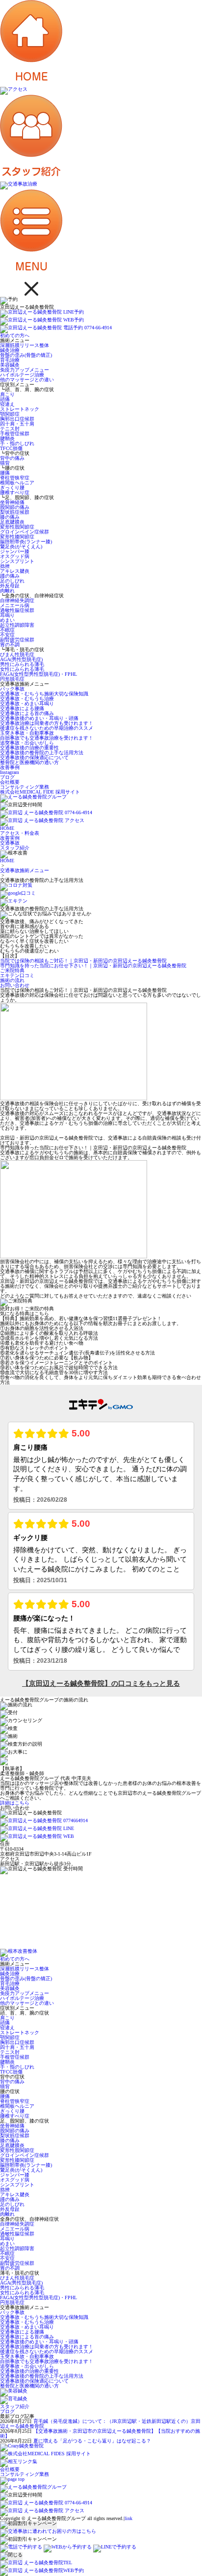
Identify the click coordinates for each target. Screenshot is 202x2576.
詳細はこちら (15, 1803)
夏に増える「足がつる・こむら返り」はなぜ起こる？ (92, 2441)
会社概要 (10, 782)
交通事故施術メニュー (25, 870)
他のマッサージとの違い (27, 380)
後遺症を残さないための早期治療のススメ (47, 728)
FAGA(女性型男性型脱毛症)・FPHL (38, 674)
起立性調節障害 (17, 625)
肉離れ (7, 591)
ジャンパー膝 (15, 551)
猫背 (5, 463)
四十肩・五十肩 (17, 424)
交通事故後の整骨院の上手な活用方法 (42, 753)
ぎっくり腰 (12, 488)
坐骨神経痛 (12, 502)
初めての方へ (15, 335)
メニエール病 (15, 605)
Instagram (10, 772)
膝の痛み (10, 517)
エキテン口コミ (17, 975)
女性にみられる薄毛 (22, 669)
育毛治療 (10, 360)
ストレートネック (20, 409)
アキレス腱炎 (15, 571)
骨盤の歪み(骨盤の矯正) (26, 355)
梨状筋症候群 (15, 512)
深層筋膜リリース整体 (25, 345)
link (128, 2518)
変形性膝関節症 (17, 537)
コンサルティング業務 (25, 787)
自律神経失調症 (17, 600)
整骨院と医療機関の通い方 (29, 762)
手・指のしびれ (17, 443)
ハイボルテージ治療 (22, 375)
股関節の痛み (15, 507)
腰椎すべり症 (15, 492)
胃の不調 (10, 645)
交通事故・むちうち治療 (27, 699)
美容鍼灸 (10, 365)
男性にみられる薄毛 (22, 664)
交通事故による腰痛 (22, 708)
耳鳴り (7, 615)
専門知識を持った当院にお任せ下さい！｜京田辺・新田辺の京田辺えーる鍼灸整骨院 (93, 966)
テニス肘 (10, 429)
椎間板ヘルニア (17, 483)
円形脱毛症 (12, 679)
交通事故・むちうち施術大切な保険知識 (44, 694)
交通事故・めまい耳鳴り (27, 704)
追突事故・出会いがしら (27, 743)
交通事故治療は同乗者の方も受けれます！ (47, 723)
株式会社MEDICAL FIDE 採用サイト (40, 792)
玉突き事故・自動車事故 (27, 733)
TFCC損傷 (11, 448)
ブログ (7, 777)
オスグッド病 (15, 556)
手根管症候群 (15, 434)
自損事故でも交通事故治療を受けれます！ (47, 738)
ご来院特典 (12, 970)
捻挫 (5, 566)
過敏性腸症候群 (17, 610)
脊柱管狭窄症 (15, 478)
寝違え (7, 404)
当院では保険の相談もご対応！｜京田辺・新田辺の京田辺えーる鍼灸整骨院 (83, 961)
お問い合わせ (15, 985)
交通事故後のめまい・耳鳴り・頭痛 (39, 718)
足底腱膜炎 (12, 522)
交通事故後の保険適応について (34, 757)
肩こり (7, 394)
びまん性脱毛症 (17, 654)
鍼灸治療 (10, 350)
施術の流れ (12, 980)
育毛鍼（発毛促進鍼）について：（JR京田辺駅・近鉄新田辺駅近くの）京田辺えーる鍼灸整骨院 (100, 2424)
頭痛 (5, 399)
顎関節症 (10, 414)
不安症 (7, 635)
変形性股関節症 (17, 527)
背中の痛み (12, 458)
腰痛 (5, 473)
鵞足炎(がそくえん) (21, 546)
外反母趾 (10, 586)
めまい (7, 620)
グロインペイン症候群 (25, 532)
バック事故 (12, 689)
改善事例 (10, 767)
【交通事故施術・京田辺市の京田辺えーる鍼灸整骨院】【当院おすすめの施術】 (100, 2433)
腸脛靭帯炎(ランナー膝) (26, 542)
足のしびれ (12, 581)
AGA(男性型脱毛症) (21, 659)
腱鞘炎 (7, 438)
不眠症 (7, 630)
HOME (7, 861)
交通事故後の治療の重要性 (29, 748)
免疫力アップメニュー (25, 370)
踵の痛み (10, 576)
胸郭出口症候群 (17, 419)
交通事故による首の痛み (27, 713)
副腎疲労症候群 (17, 640)
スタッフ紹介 (15, 2406)
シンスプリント (17, 561)
